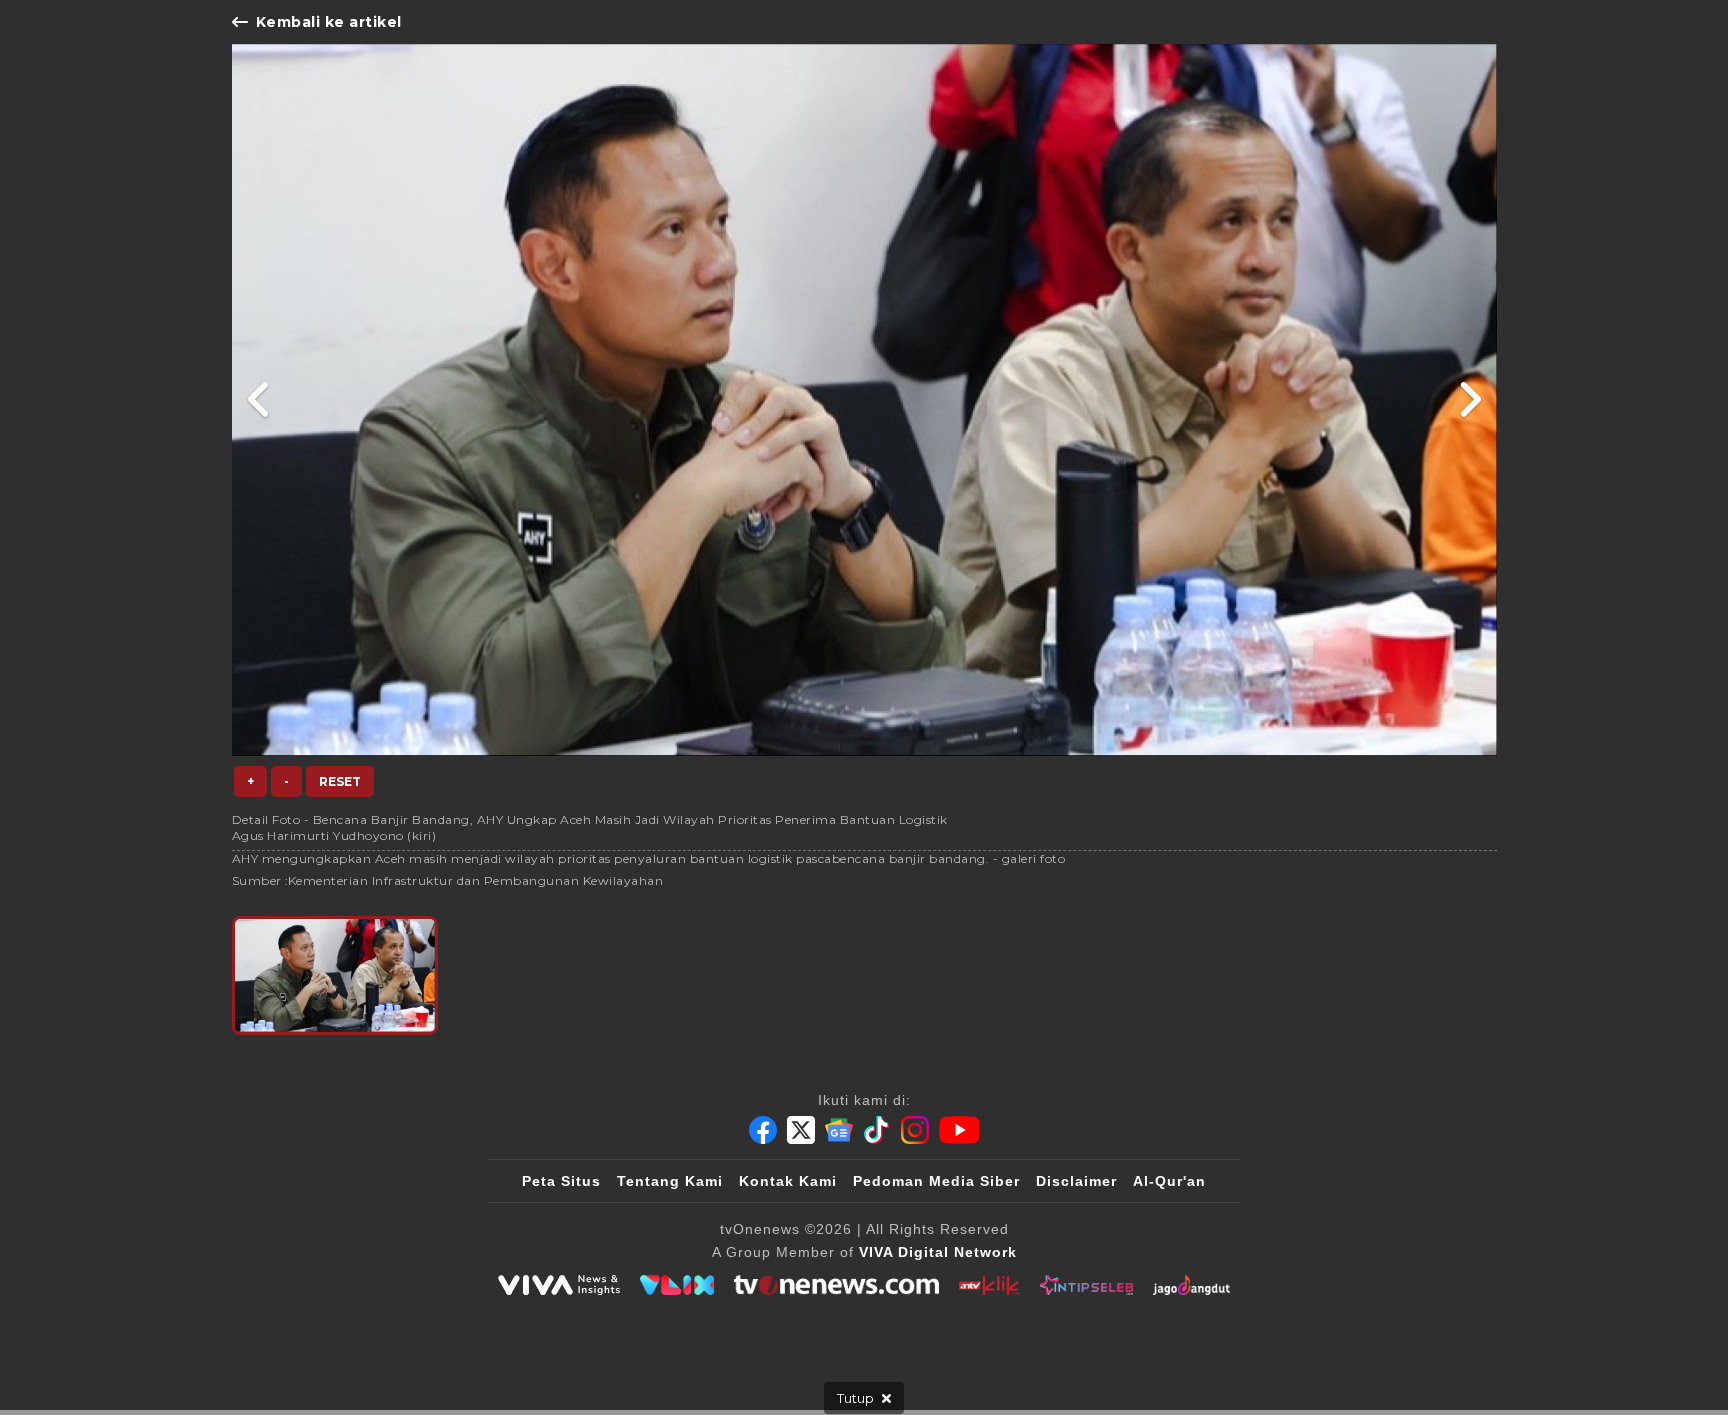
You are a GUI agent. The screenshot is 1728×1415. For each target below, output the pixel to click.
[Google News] (839, 1130)
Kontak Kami (788, 1181)
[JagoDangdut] (1191, 1285)
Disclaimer (1076, 1181)
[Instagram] (915, 1130)
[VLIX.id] (677, 1285)
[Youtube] (959, 1130)
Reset (340, 781)
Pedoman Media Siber (936, 1181)
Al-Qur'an (1169, 1181)
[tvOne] (836, 1285)
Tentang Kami (670, 1181)
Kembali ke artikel (329, 22)
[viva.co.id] (559, 1285)
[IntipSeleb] (1086, 1285)
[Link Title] (259, 400)
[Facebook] (763, 1130)
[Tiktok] (877, 1130)
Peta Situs (561, 1181)
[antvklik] (989, 1285)
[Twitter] (801, 1130)
